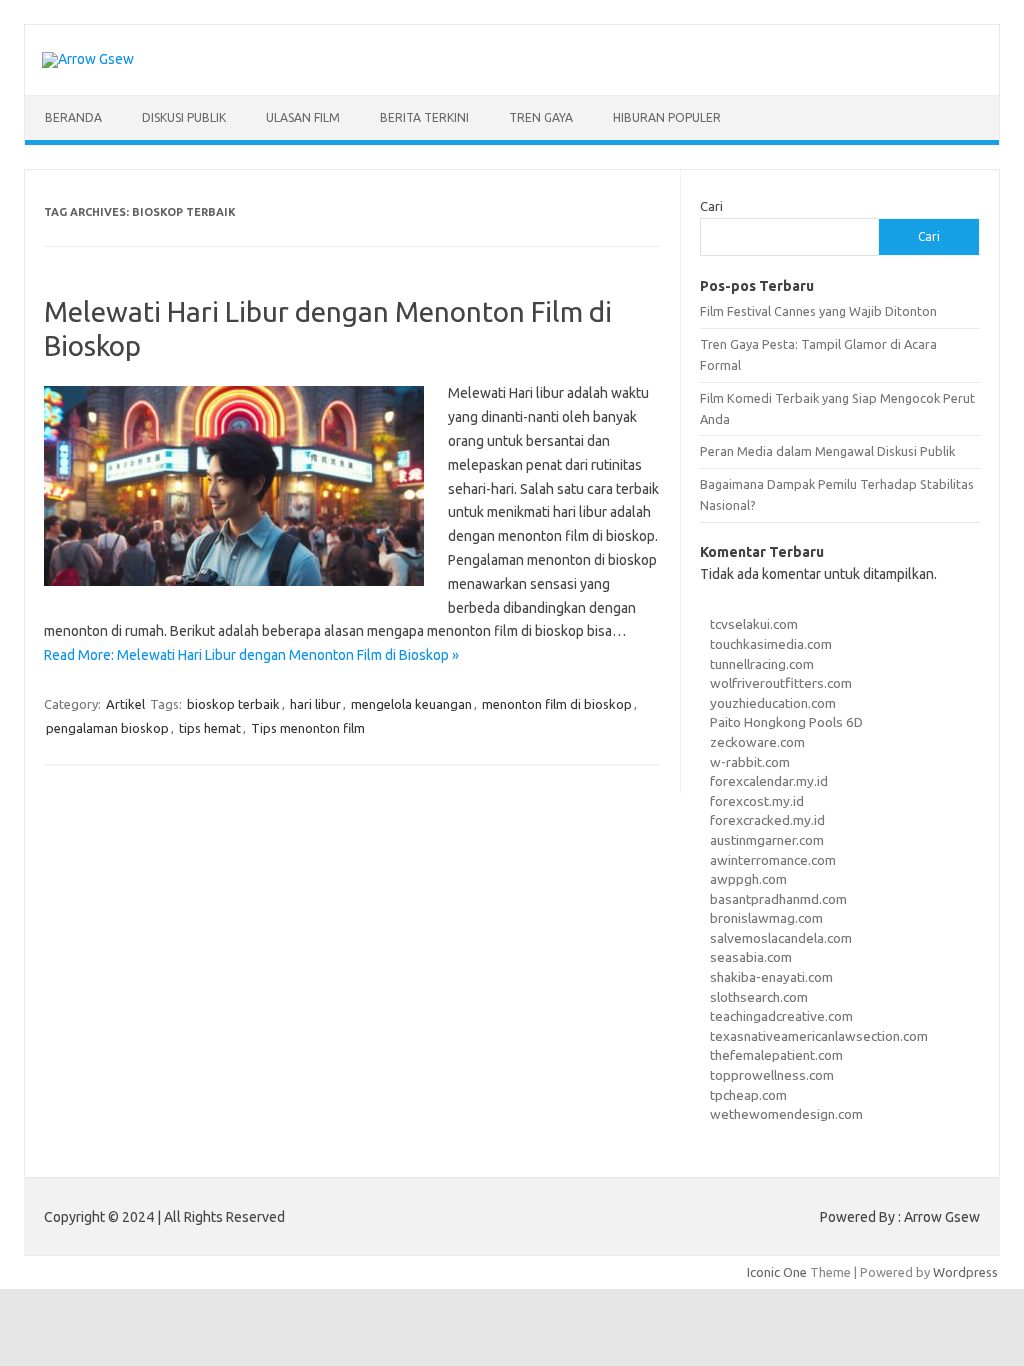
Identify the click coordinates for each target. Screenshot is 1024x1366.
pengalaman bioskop (107, 728)
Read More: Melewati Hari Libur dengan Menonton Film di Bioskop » (251, 655)
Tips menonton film (308, 728)
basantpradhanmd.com (778, 899)
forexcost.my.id (757, 801)
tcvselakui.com (754, 624)
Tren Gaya (541, 117)
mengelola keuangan (411, 704)
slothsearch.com (759, 997)
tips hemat (210, 728)
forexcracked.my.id (767, 820)
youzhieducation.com (773, 703)
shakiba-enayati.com (771, 977)
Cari (711, 206)
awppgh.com (748, 879)
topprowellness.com (772, 1075)
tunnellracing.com (762, 664)
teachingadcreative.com (781, 1016)
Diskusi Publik (184, 117)
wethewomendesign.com (786, 1114)
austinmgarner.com (767, 840)
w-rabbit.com (750, 762)
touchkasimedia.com (771, 644)
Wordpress (965, 1272)
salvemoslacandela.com (781, 938)
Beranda (73, 117)
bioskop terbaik (233, 704)
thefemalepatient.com (776, 1055)
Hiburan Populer (667, 117)
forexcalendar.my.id (769, 781)
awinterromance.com (773, 860)
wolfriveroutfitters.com (781, 683)
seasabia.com (751, 957)
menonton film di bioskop (557, 704)
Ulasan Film (303, 117)
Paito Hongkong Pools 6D (786, 722)
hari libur (315, 704)
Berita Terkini (424, 117)
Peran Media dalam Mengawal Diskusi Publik (827, 451)
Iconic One (777, 1272)
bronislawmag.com (766, 918)
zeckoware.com (757, 742)
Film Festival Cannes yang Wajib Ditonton (818, 311)
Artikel (125, 704)
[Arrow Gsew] (88, 59)
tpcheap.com (748, 1095)
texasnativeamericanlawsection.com (819, 1036)
